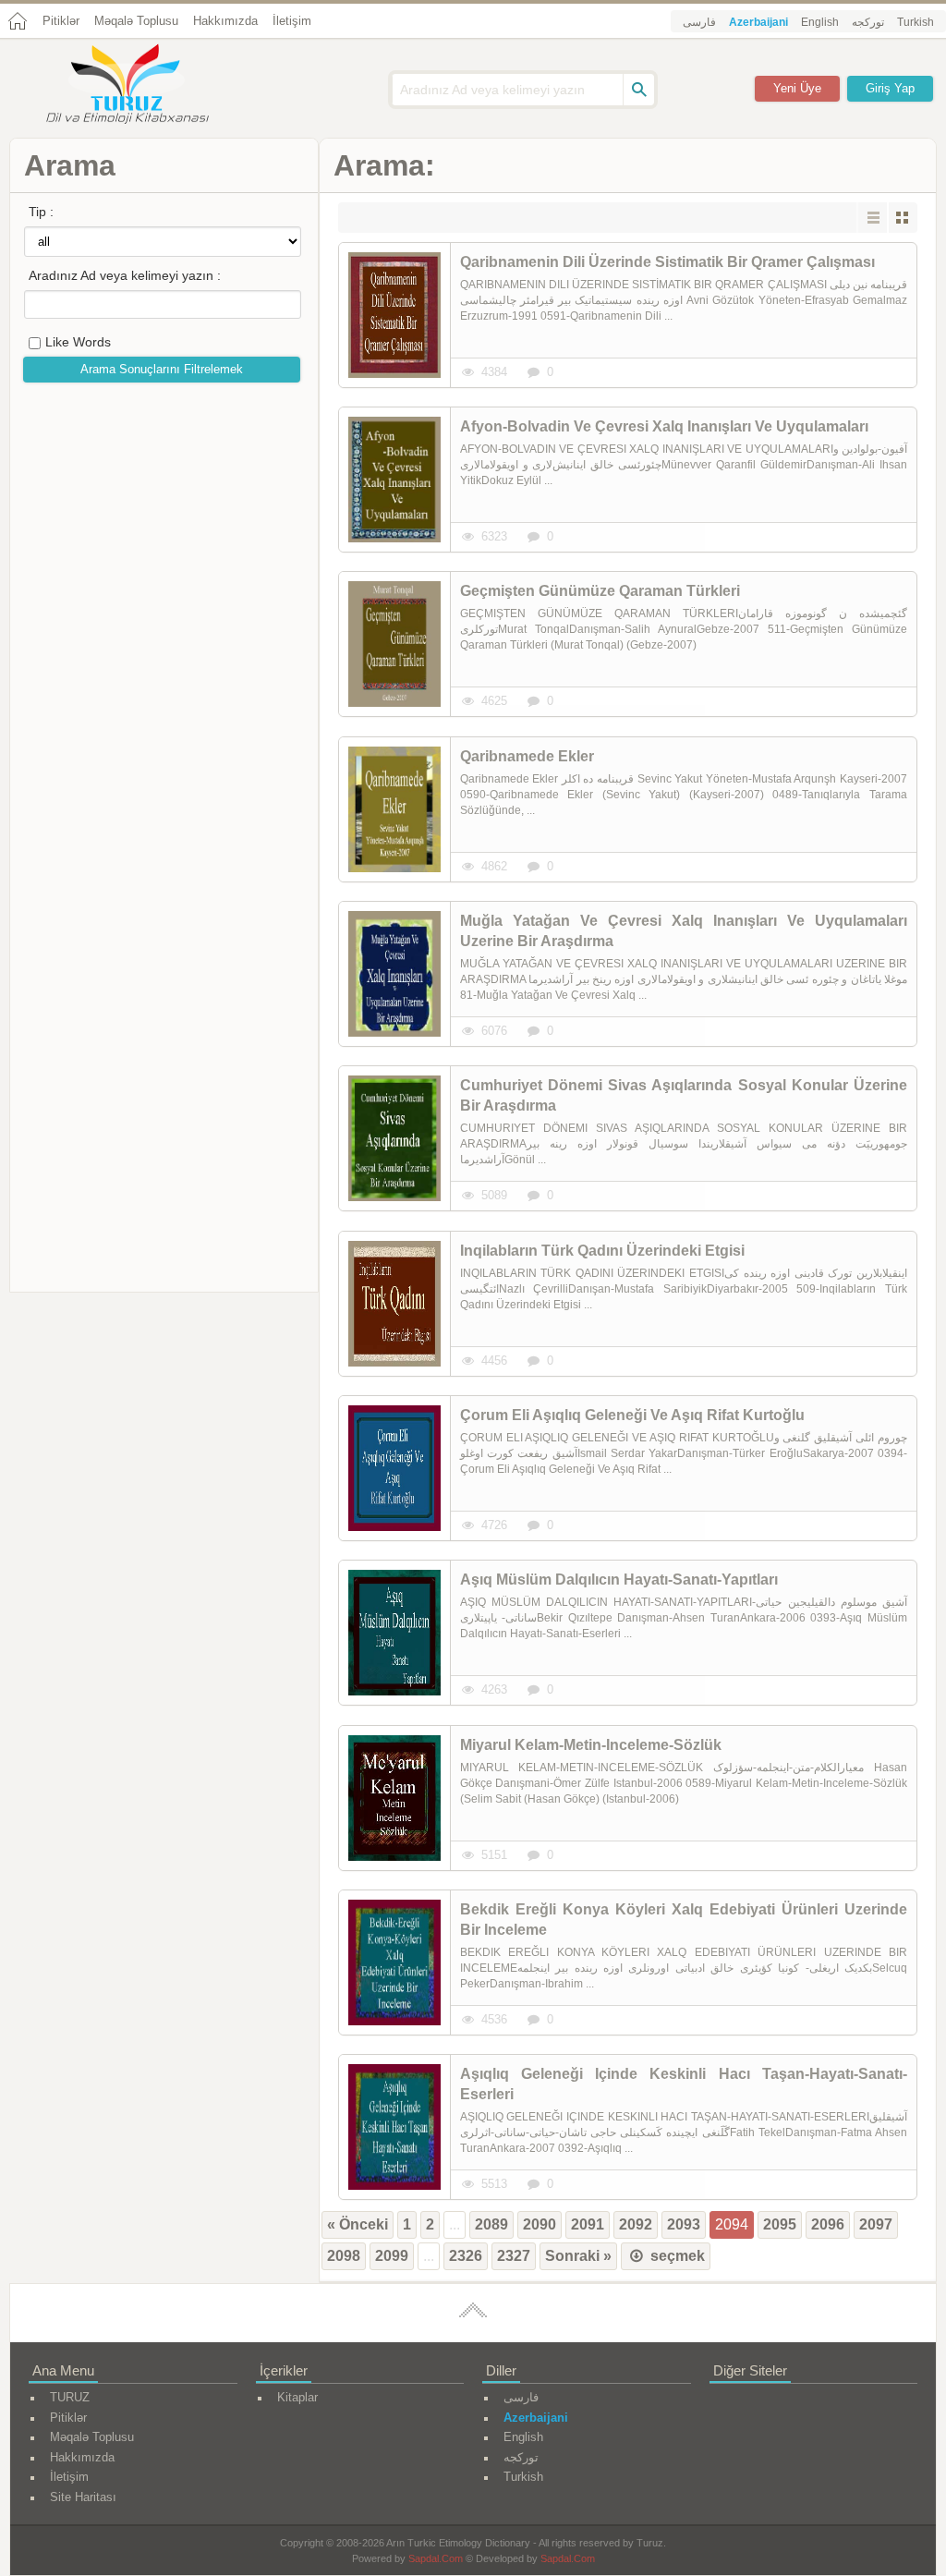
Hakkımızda (225, 21)
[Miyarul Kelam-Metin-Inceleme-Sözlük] (394, 1798)
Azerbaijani (758, 22)
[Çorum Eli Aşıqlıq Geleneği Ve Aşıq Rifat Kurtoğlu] (394, 1468)
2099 (392, 2256)
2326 (466, 2256)
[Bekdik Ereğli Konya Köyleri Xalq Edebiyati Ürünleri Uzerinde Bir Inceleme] (394, 1962)
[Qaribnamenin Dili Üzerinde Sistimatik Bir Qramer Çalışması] (394, 315)
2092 (636, 2224)
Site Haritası (83, 2497)
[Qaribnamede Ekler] (394, 809)
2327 (514, 2256)
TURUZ (70, 2397)
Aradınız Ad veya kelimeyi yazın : (125, 275)
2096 (828, 2224)
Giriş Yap (890, 88)
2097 (876, 2224)
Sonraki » (578, 2256)
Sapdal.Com (436, 2558)
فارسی (699, 22)
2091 (588, 2224)
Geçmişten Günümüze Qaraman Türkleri (600, 591)
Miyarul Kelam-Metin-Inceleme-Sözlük (591, 1745)
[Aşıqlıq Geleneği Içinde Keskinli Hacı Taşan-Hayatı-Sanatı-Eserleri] (394, 2127)
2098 (344, 2256)
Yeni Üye (797, 88)
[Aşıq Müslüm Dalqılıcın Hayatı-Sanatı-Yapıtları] (394, 1633)
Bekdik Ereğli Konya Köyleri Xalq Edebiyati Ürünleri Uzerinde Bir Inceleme (684, 1920)
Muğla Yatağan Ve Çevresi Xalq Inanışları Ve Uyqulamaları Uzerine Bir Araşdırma (684, 931)
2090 (540, 2224)
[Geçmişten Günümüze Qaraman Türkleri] (394, 644)
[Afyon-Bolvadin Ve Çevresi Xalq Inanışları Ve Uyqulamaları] (394, 480)
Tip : (41, 212)
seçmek (676, 2256)
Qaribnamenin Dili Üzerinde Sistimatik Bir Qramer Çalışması (667, 262)
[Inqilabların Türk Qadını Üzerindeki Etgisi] (394, 1304)
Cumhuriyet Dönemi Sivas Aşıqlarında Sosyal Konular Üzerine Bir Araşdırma (684, 1095)
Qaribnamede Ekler (527, 756)
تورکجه (868, 22)
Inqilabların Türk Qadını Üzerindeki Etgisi (602, 1251)
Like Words (78, 342)
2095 (780, 2224)
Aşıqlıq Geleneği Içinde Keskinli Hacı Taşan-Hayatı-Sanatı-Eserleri (684, 2084)
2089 (491, 2224)
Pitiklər (61, 21)
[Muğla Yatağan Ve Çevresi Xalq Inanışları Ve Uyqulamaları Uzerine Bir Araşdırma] (394, 974)
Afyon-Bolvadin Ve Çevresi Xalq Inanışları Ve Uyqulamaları (664, 426)
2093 (684, 2224)
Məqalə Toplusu (136, 21)
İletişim (292, 21)
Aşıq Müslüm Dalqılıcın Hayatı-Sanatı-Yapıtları (619, 1580)
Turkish (916, 22)
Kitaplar (297, 2397)
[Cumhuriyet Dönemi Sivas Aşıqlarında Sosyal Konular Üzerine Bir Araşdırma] (394, 1138)
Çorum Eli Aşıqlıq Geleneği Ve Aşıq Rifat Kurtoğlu (632, 1415)
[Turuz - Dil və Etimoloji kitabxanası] (148, 86)
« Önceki (358, 2224)
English (820, 22)
